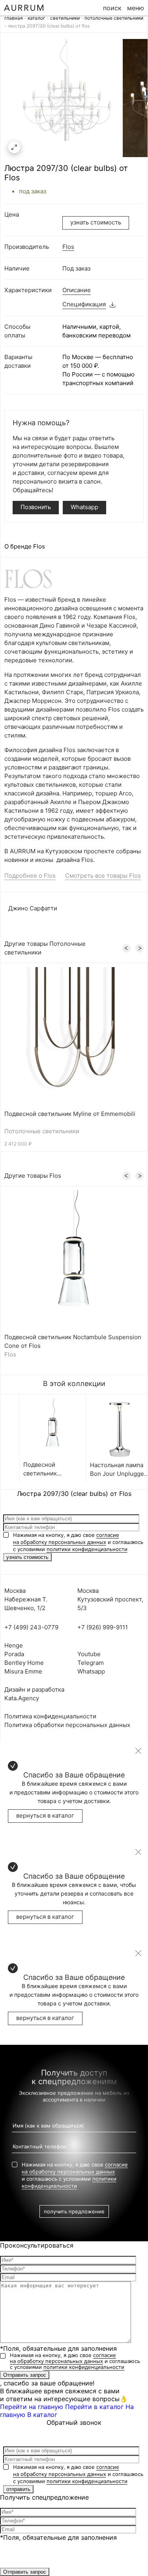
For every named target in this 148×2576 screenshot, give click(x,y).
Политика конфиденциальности (50, 1716)
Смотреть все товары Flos (103, 876)
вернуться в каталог (45, 1815)
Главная (14, 18)
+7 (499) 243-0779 (31, 1627)
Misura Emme (23, 1671)
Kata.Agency (22, 1698)
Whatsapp (84, 507)
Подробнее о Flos (30, 876)
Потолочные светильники (114, 18)
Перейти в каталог (94, 2407)
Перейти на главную (32, 2407)
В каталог (42, 2415)
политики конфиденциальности (87, 1549)
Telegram (91, 1663)
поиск (112, 8)
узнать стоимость (96, 222)
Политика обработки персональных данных (67, 1725)
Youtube (89, 1654)
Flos (68, 247)
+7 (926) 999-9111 (103, 1627)
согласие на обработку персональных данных (63, 2358)
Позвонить (36, 507)
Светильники (65, 18)
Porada (14, 1654)
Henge (14, 1645)
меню (136, 8)
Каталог (37, 18)
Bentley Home (24, 1663)
